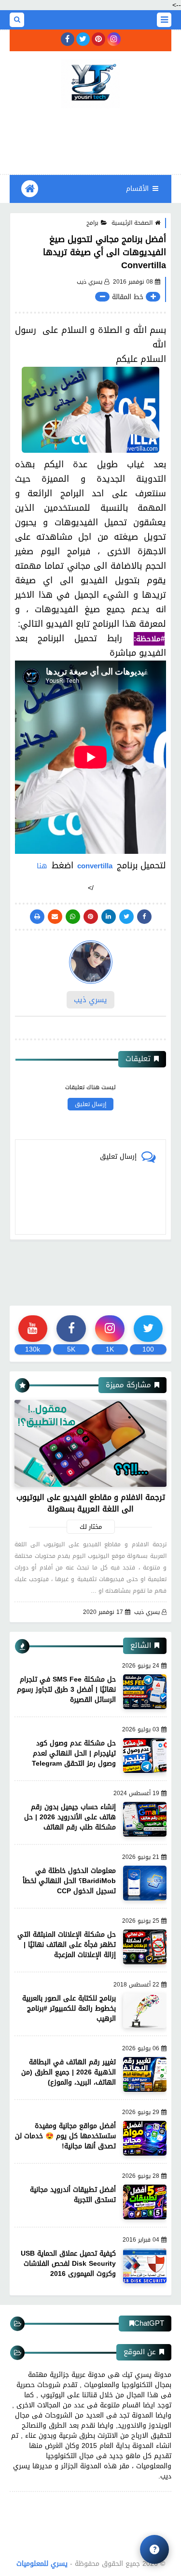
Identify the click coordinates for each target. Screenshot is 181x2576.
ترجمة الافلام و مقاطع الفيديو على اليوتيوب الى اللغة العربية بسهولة (91, 1503)
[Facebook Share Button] (144, 917)
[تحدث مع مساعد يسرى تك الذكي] (154, 2549)
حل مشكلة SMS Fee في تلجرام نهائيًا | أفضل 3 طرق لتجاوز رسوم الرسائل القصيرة (66, 1690)
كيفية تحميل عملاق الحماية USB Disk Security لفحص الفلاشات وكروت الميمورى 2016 (68, 2264)
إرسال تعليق (90, 1104)
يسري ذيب (147, 1612)
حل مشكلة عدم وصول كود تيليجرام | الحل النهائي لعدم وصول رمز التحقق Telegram (74, 1753)
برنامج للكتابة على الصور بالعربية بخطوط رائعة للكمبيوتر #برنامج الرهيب (69, 2008)
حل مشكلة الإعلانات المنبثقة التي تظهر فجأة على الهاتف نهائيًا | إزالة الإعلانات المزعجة (67, 1945)
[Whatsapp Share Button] (73, 917)
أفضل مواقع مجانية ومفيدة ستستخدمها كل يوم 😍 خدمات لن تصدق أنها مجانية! (65, 2136)
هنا (42, 866)
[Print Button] (37, 917)
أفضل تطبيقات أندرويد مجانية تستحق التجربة (73, 2195)
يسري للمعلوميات (42, 2564)
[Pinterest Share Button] (109, 917)
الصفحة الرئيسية (132, 223)
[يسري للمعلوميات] (90, 84)
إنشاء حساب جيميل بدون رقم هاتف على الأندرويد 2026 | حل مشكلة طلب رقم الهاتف (70, 1817)
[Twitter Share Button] (126, 917)
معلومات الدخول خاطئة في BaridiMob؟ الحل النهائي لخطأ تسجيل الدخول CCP (69, 1881)
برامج (92, 223)
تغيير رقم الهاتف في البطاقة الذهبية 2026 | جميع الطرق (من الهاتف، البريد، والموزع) (69, 2072)
